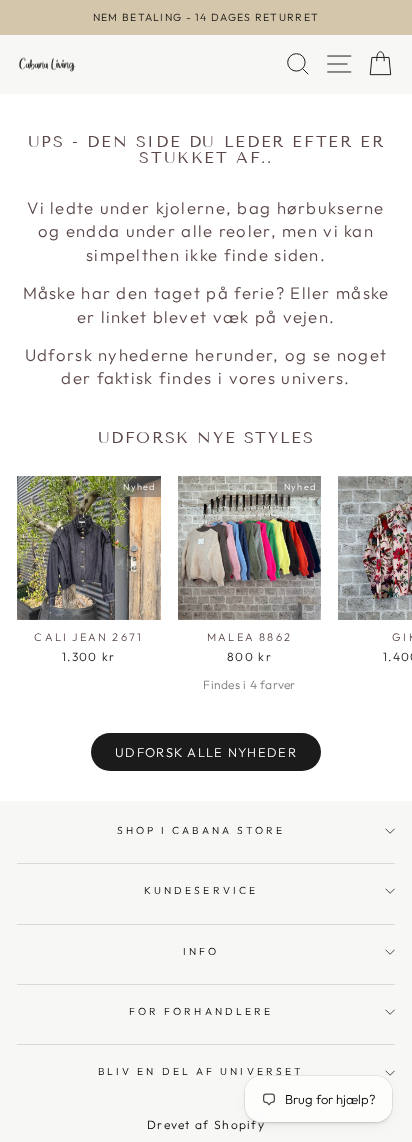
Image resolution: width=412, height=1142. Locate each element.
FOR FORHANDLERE (201, 1011)
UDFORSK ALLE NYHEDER (206, 752)
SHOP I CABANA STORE (201, 830)
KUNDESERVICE (201, 890)
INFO (201, 951)
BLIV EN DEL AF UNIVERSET (201, 1071)
